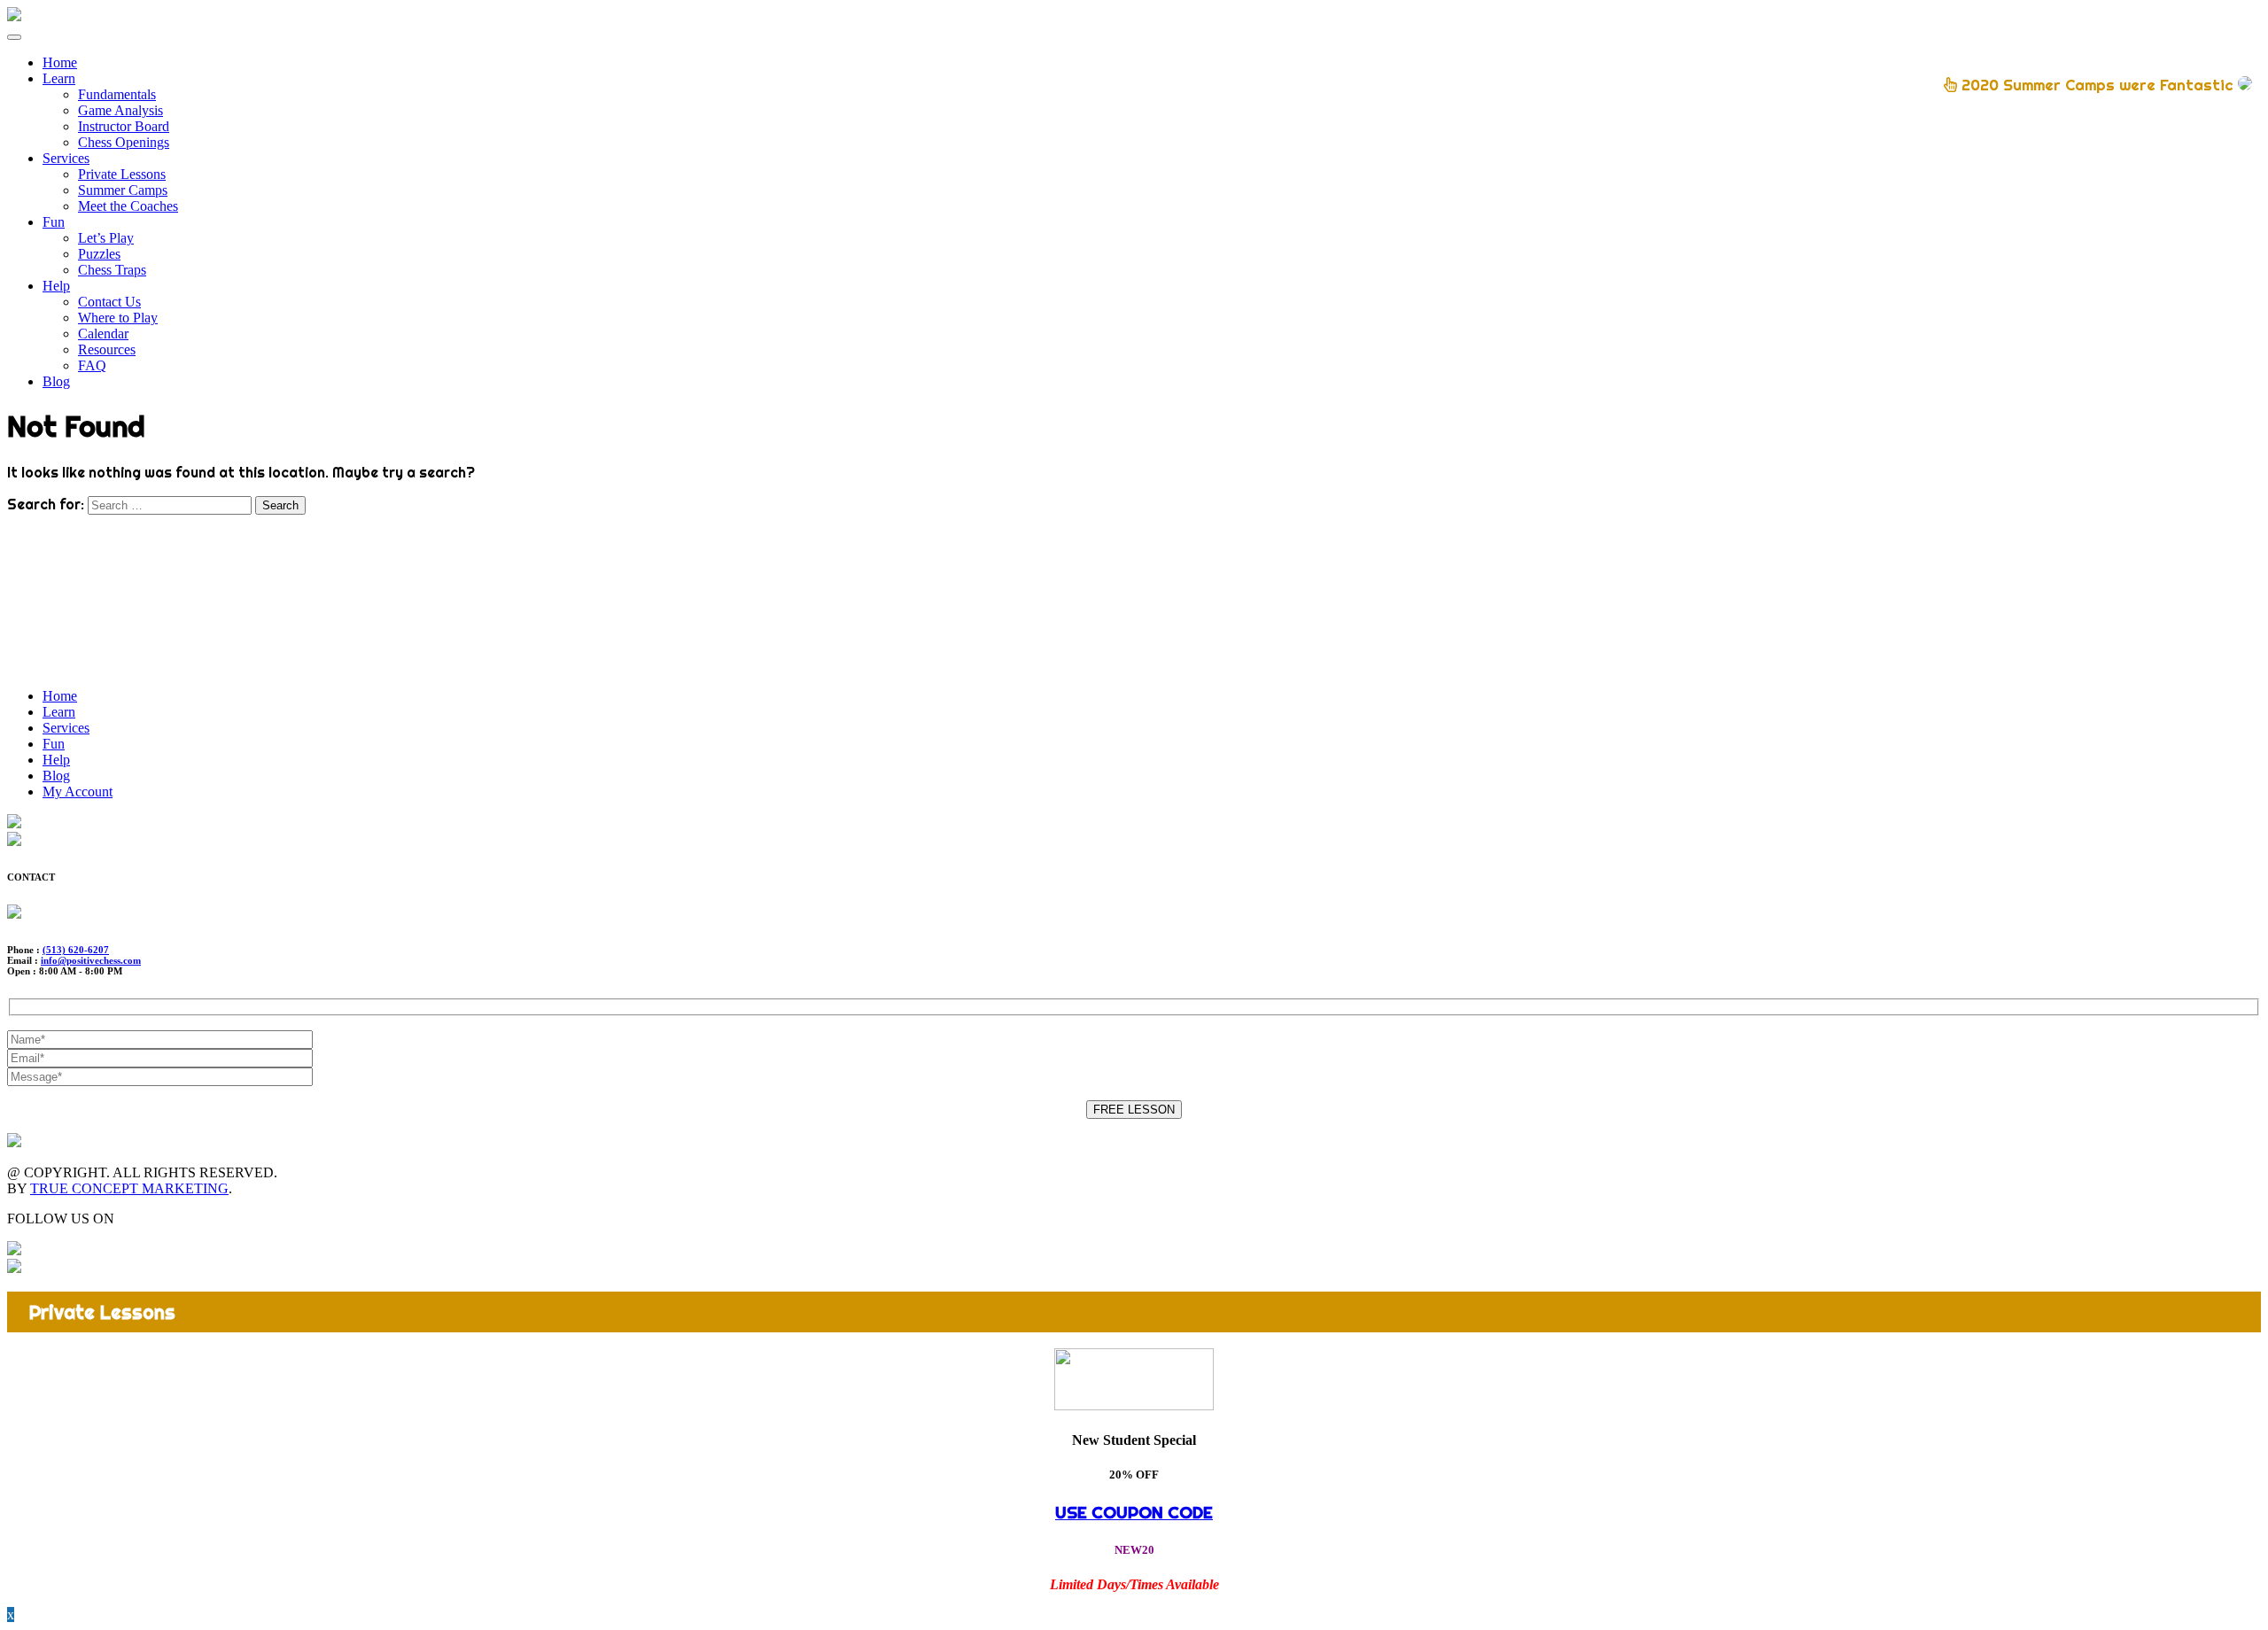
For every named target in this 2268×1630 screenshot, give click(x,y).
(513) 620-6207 (76, 950)
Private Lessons (122, 174)
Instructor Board (124, 126)
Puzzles (99, 254)
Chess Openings (124, 142)
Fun (54, 222)
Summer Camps (123, 190)
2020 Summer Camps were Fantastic (2097, 85)
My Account (78, 792)
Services (66, 158)
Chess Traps (112, 270)
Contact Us (109, 302)
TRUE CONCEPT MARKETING (129, 1188)
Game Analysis (120, 110)
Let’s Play (106, 238)
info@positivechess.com (91, 960)
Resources (107, 349)
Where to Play (118, 318)
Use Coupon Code (1134, 1512)
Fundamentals (117, 94)
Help (56, 286)
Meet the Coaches (128, 206)
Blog (56, 381)
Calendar (103, 334)
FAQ (92, 365)
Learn (59, 78)
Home (60, 62)
